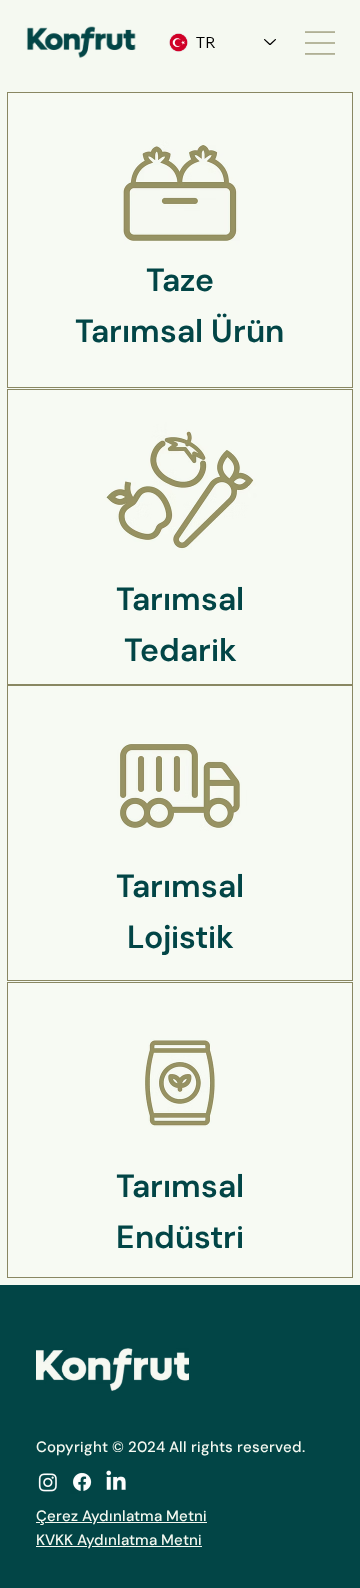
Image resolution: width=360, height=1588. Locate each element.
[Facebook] (82, 1482)
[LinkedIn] (116, 1482)
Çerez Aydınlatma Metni (121, 1516)
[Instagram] (48, 1482)
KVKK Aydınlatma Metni (119, 1540)
